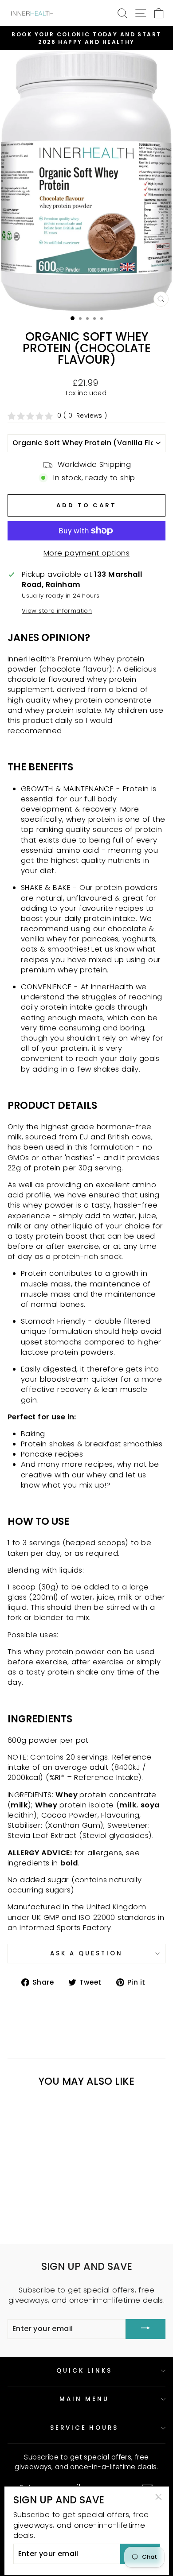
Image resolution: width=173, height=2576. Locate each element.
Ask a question (86, 1953)
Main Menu (84, 2399)
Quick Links (84, 2371)
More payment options (86, 553)
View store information (57, 611)
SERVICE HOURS (85, 2428)
